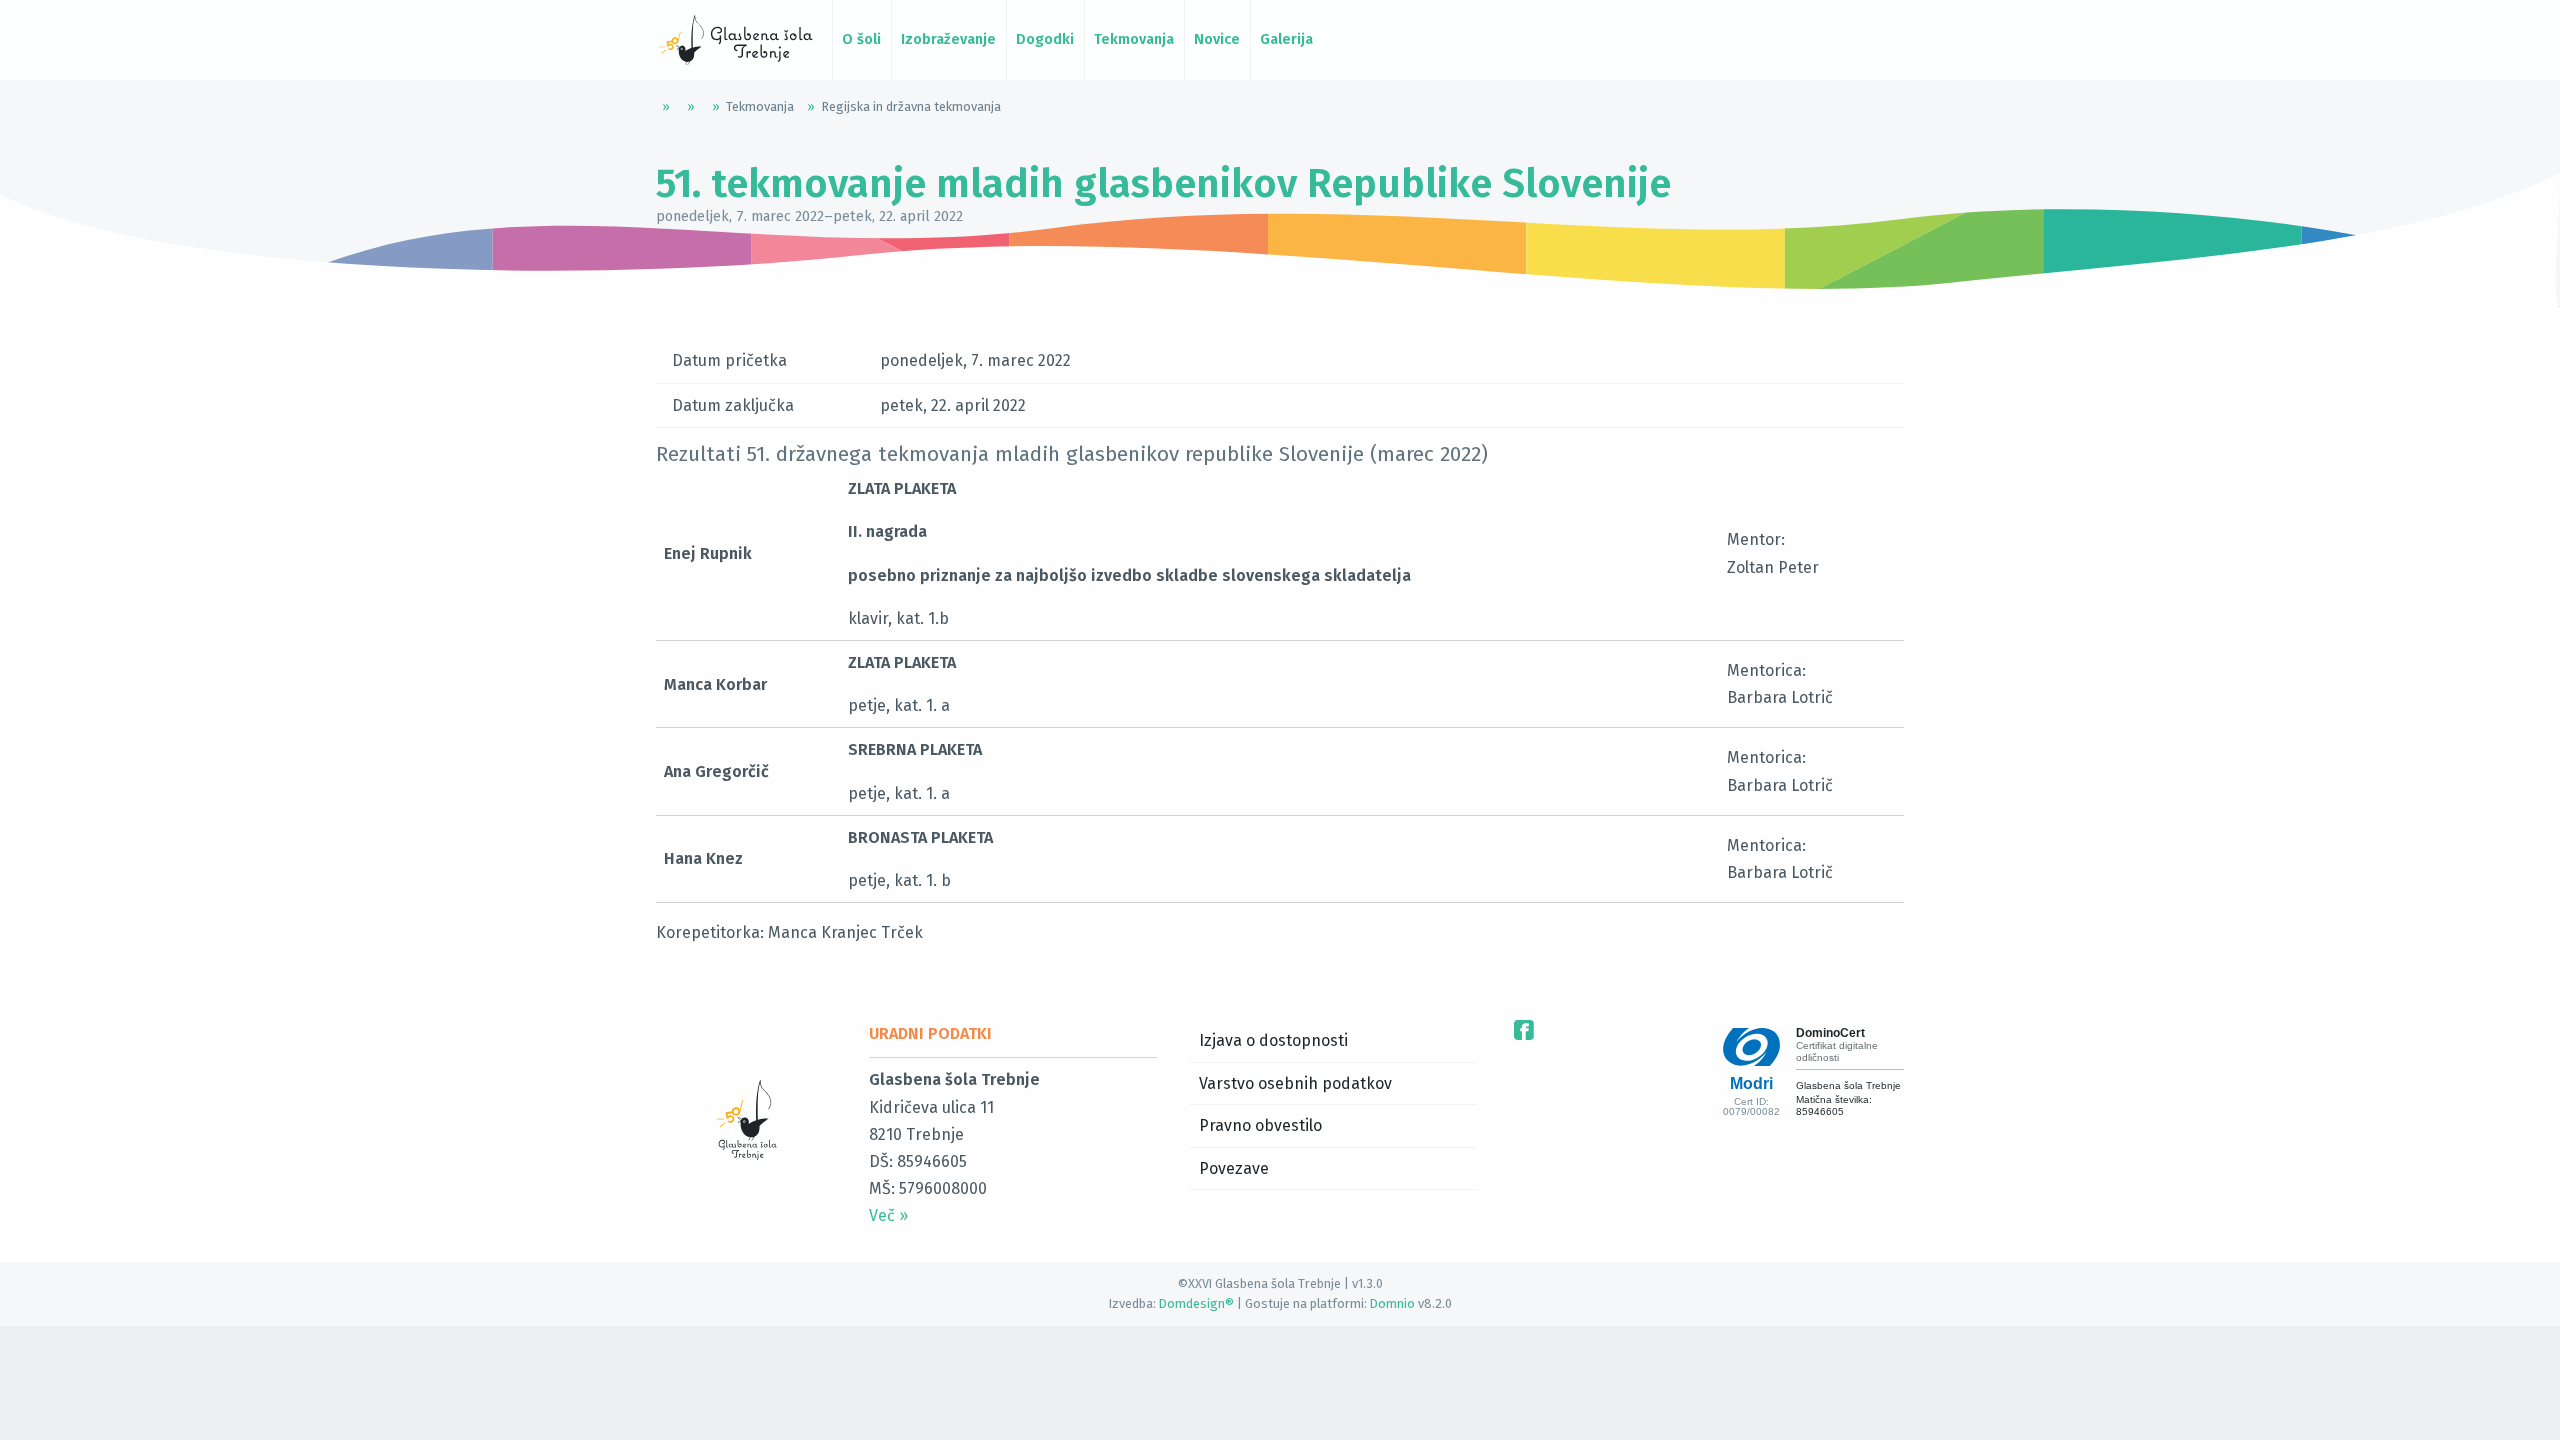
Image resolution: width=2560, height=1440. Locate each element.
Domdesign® (1196, 1303)
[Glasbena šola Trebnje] (736, 40)
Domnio (1392, 1303)
